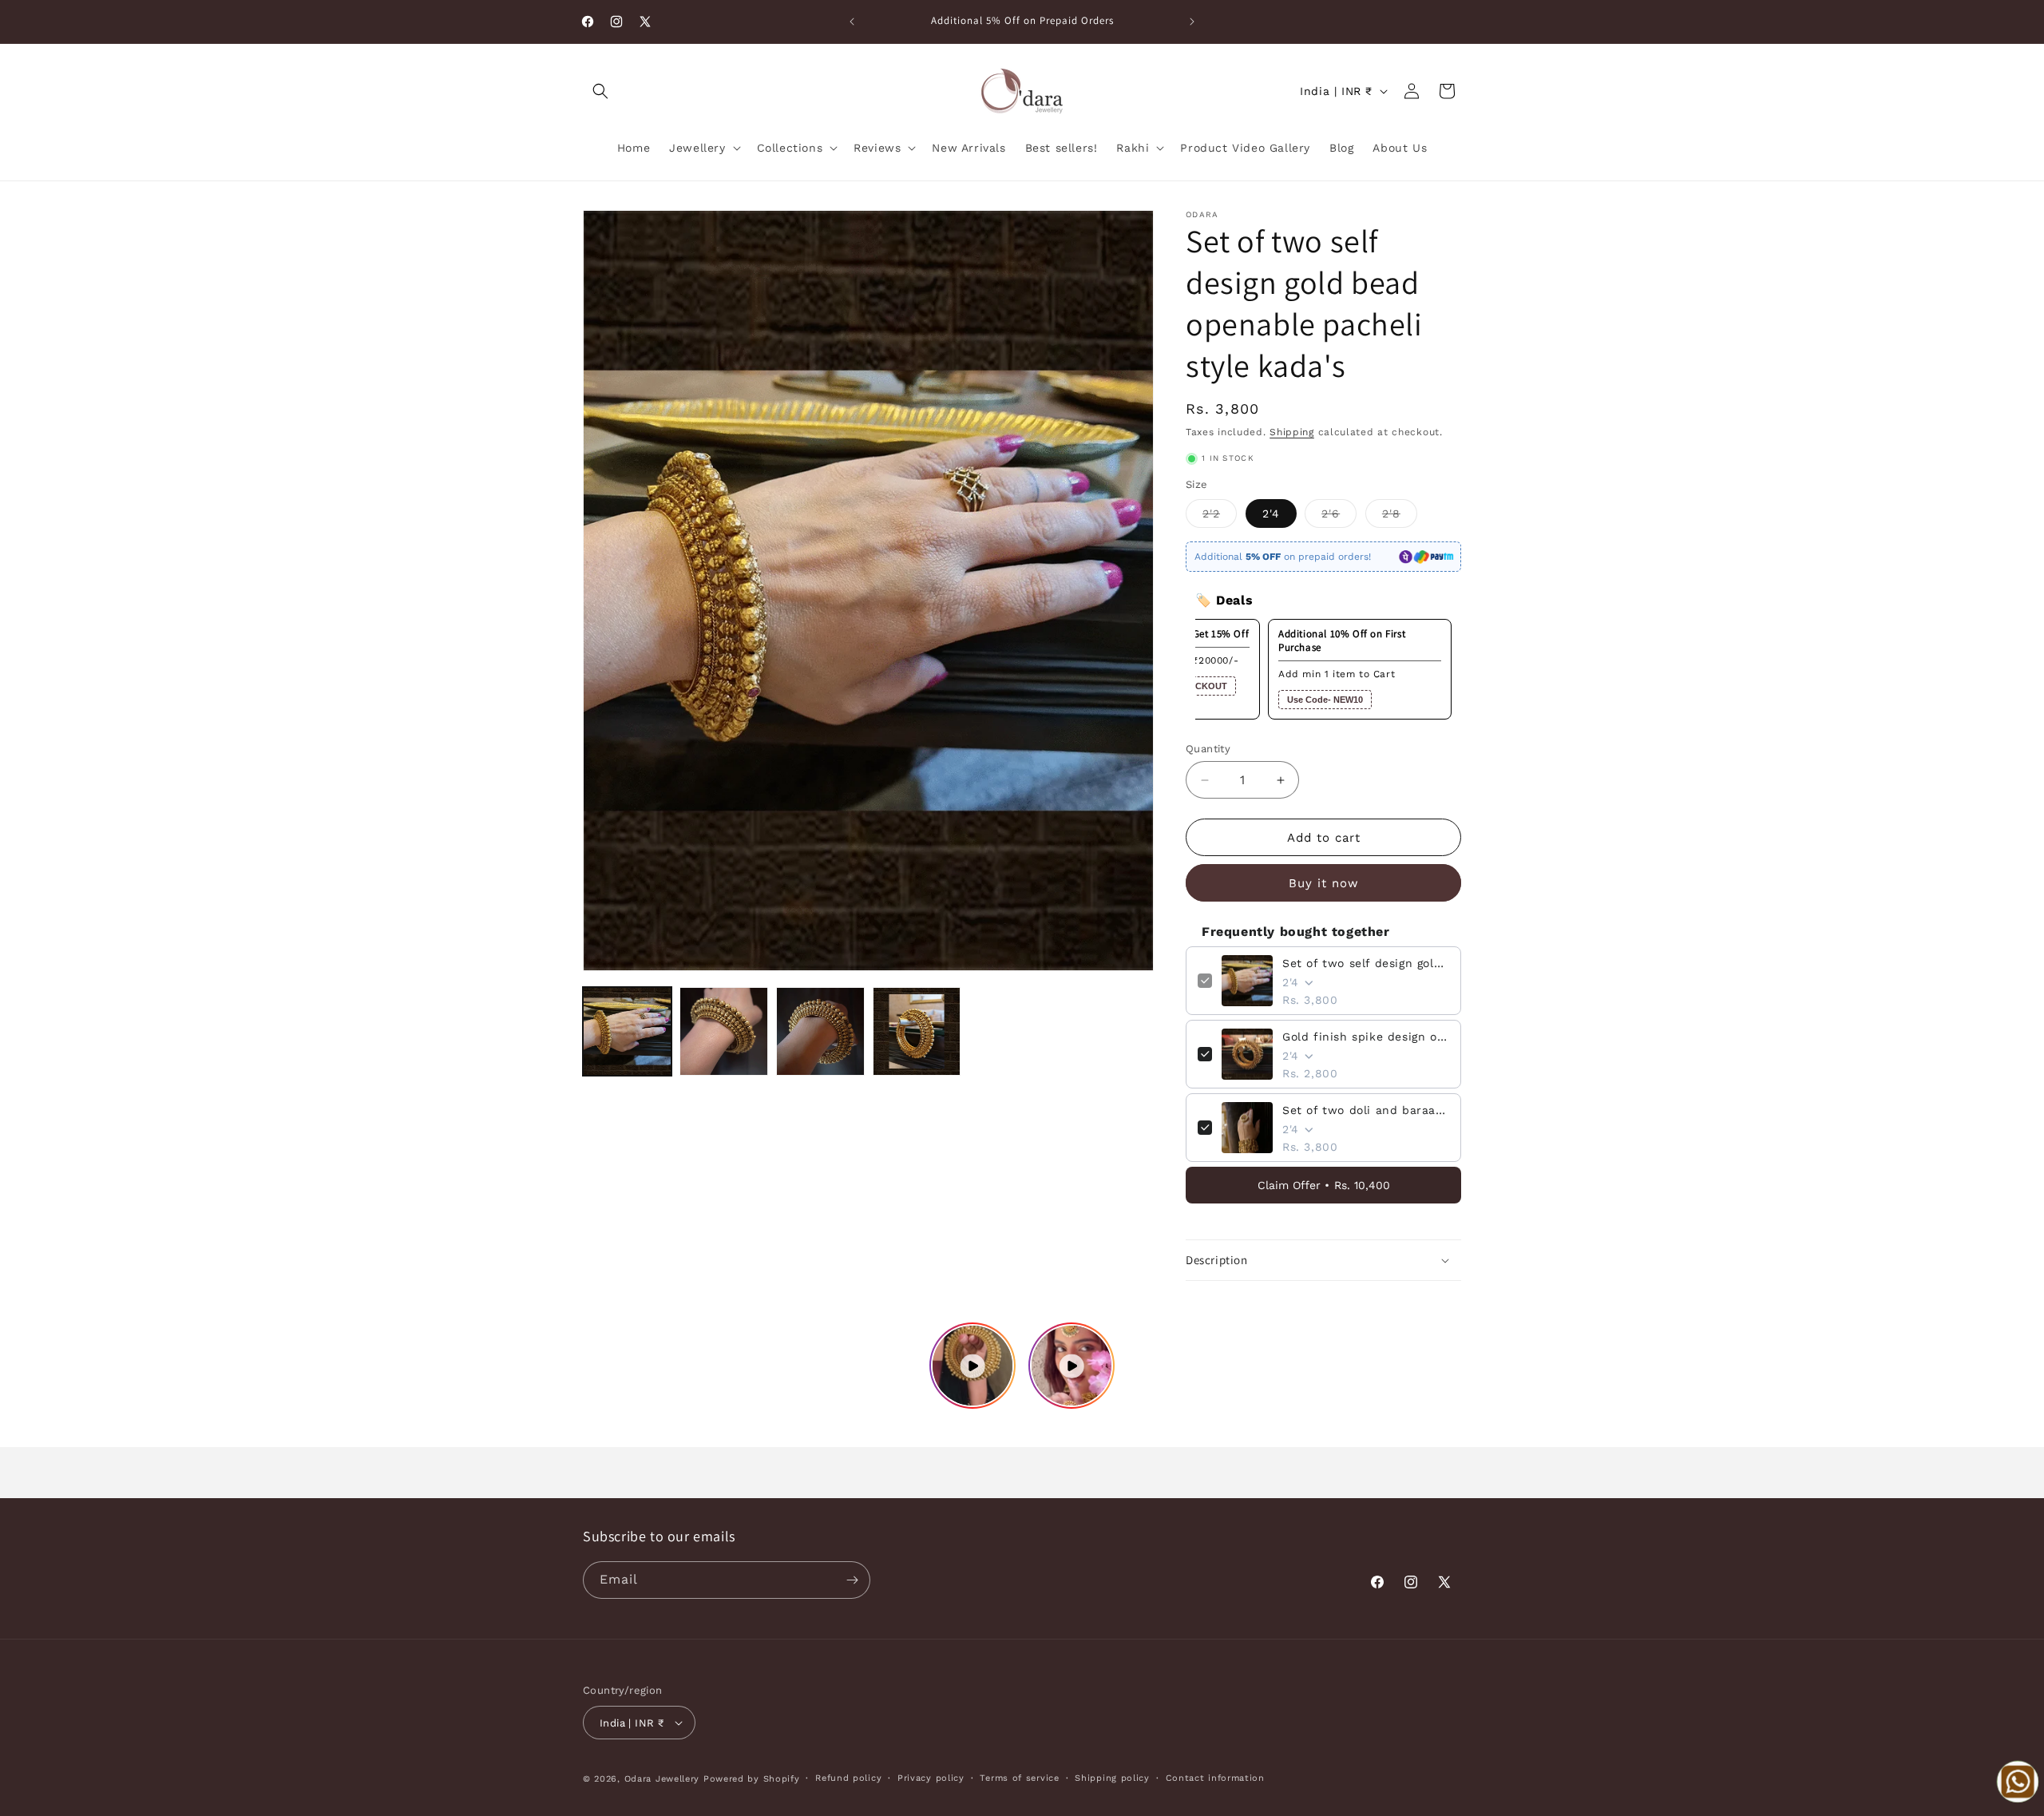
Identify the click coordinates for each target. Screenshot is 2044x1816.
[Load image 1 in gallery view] (627, 1031)
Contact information (1215, 1778)
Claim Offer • (1324, 1185)
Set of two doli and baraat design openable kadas (1366, 1110)
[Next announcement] (1192, 22)
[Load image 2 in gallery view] (724, 1031)
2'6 (1339, 517)
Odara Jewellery (662, 1779)
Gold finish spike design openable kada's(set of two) (1366, 1037)
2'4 (1271, 513)
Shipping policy (1112, 1778)
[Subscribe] (852, 1580)
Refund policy (848, 1778)
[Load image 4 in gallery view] (917, 1031)
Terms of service (1019, 1778)
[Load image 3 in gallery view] (820, 1031)
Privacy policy (931, 1778)
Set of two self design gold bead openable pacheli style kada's (1366, 963)
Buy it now (1324, 883)
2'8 (1400, 517)
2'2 (1220, 517)
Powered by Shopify (752, 1779)
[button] (600, 91)
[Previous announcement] (852, 22)
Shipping (1292, 432)
